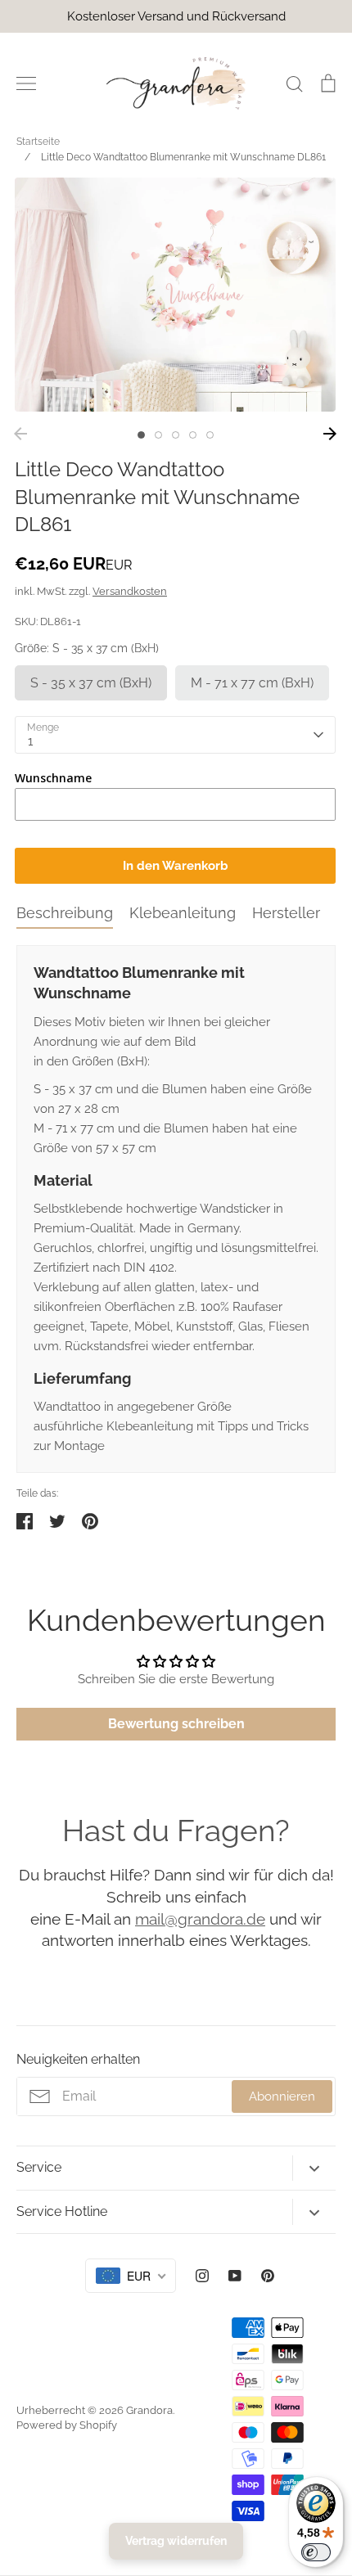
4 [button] (193, 435)
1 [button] (141, 435)
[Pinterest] (268, 2276)
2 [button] (158, 435)
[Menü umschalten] (26, 83)
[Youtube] (235, 2276)
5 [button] (210, 435)
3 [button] (176, 435)
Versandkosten (130, 591)
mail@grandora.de (200, 1919)
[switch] (316, 2552)
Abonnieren (282, 2096)
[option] (175, 295)
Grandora (149, 2410)
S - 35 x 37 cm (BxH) (91, 683)
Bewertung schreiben (176, 1724)
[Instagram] (202, 2276)
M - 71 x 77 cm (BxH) (252, 683)
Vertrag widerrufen (176, 2541)
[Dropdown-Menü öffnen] (314, 2168)
